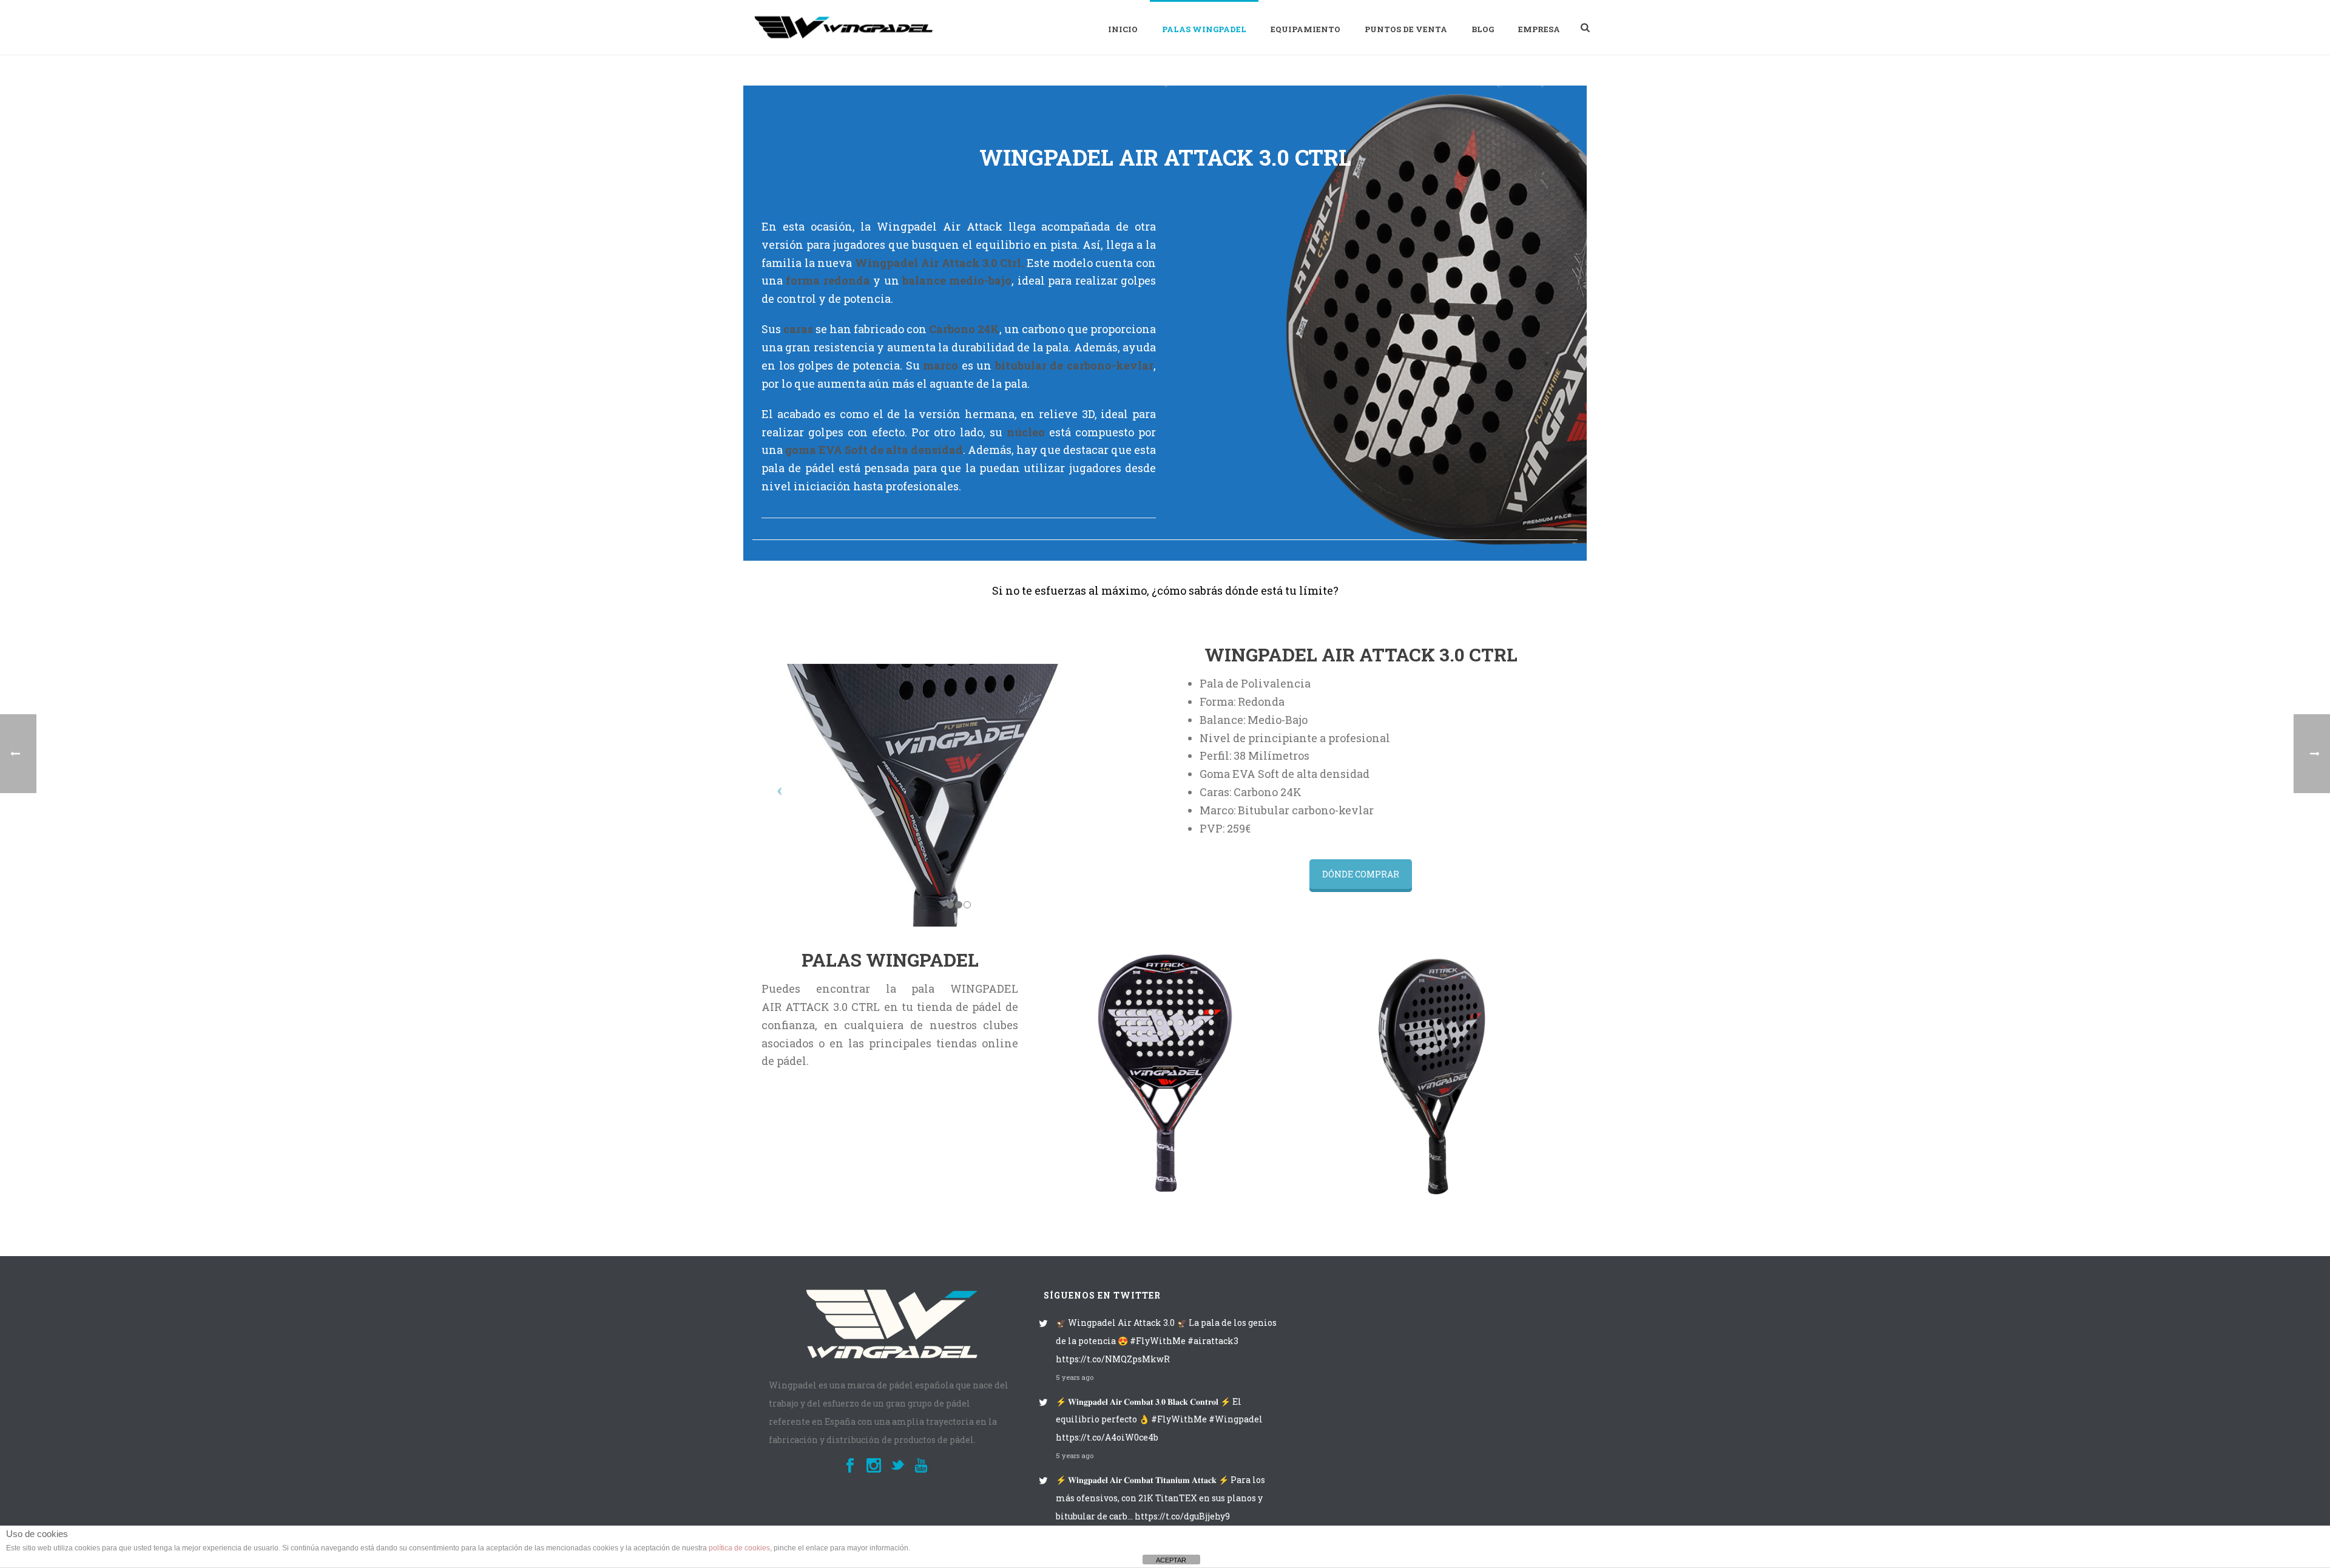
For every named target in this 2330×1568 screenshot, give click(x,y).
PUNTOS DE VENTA (1406, 29)
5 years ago (1075, 1377)
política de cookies (739, 1548)
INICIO (1123, 29)
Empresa (1539, 29)
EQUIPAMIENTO (1305, 29)
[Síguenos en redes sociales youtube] (921, 1466)
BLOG (1483, 29)
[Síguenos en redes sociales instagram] (874, 1466)
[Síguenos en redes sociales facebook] (850, 1466)
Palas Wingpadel (1204, 29)
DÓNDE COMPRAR (1361, 874)
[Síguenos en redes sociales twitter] (897, 1466)
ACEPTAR (1171, 1560)
